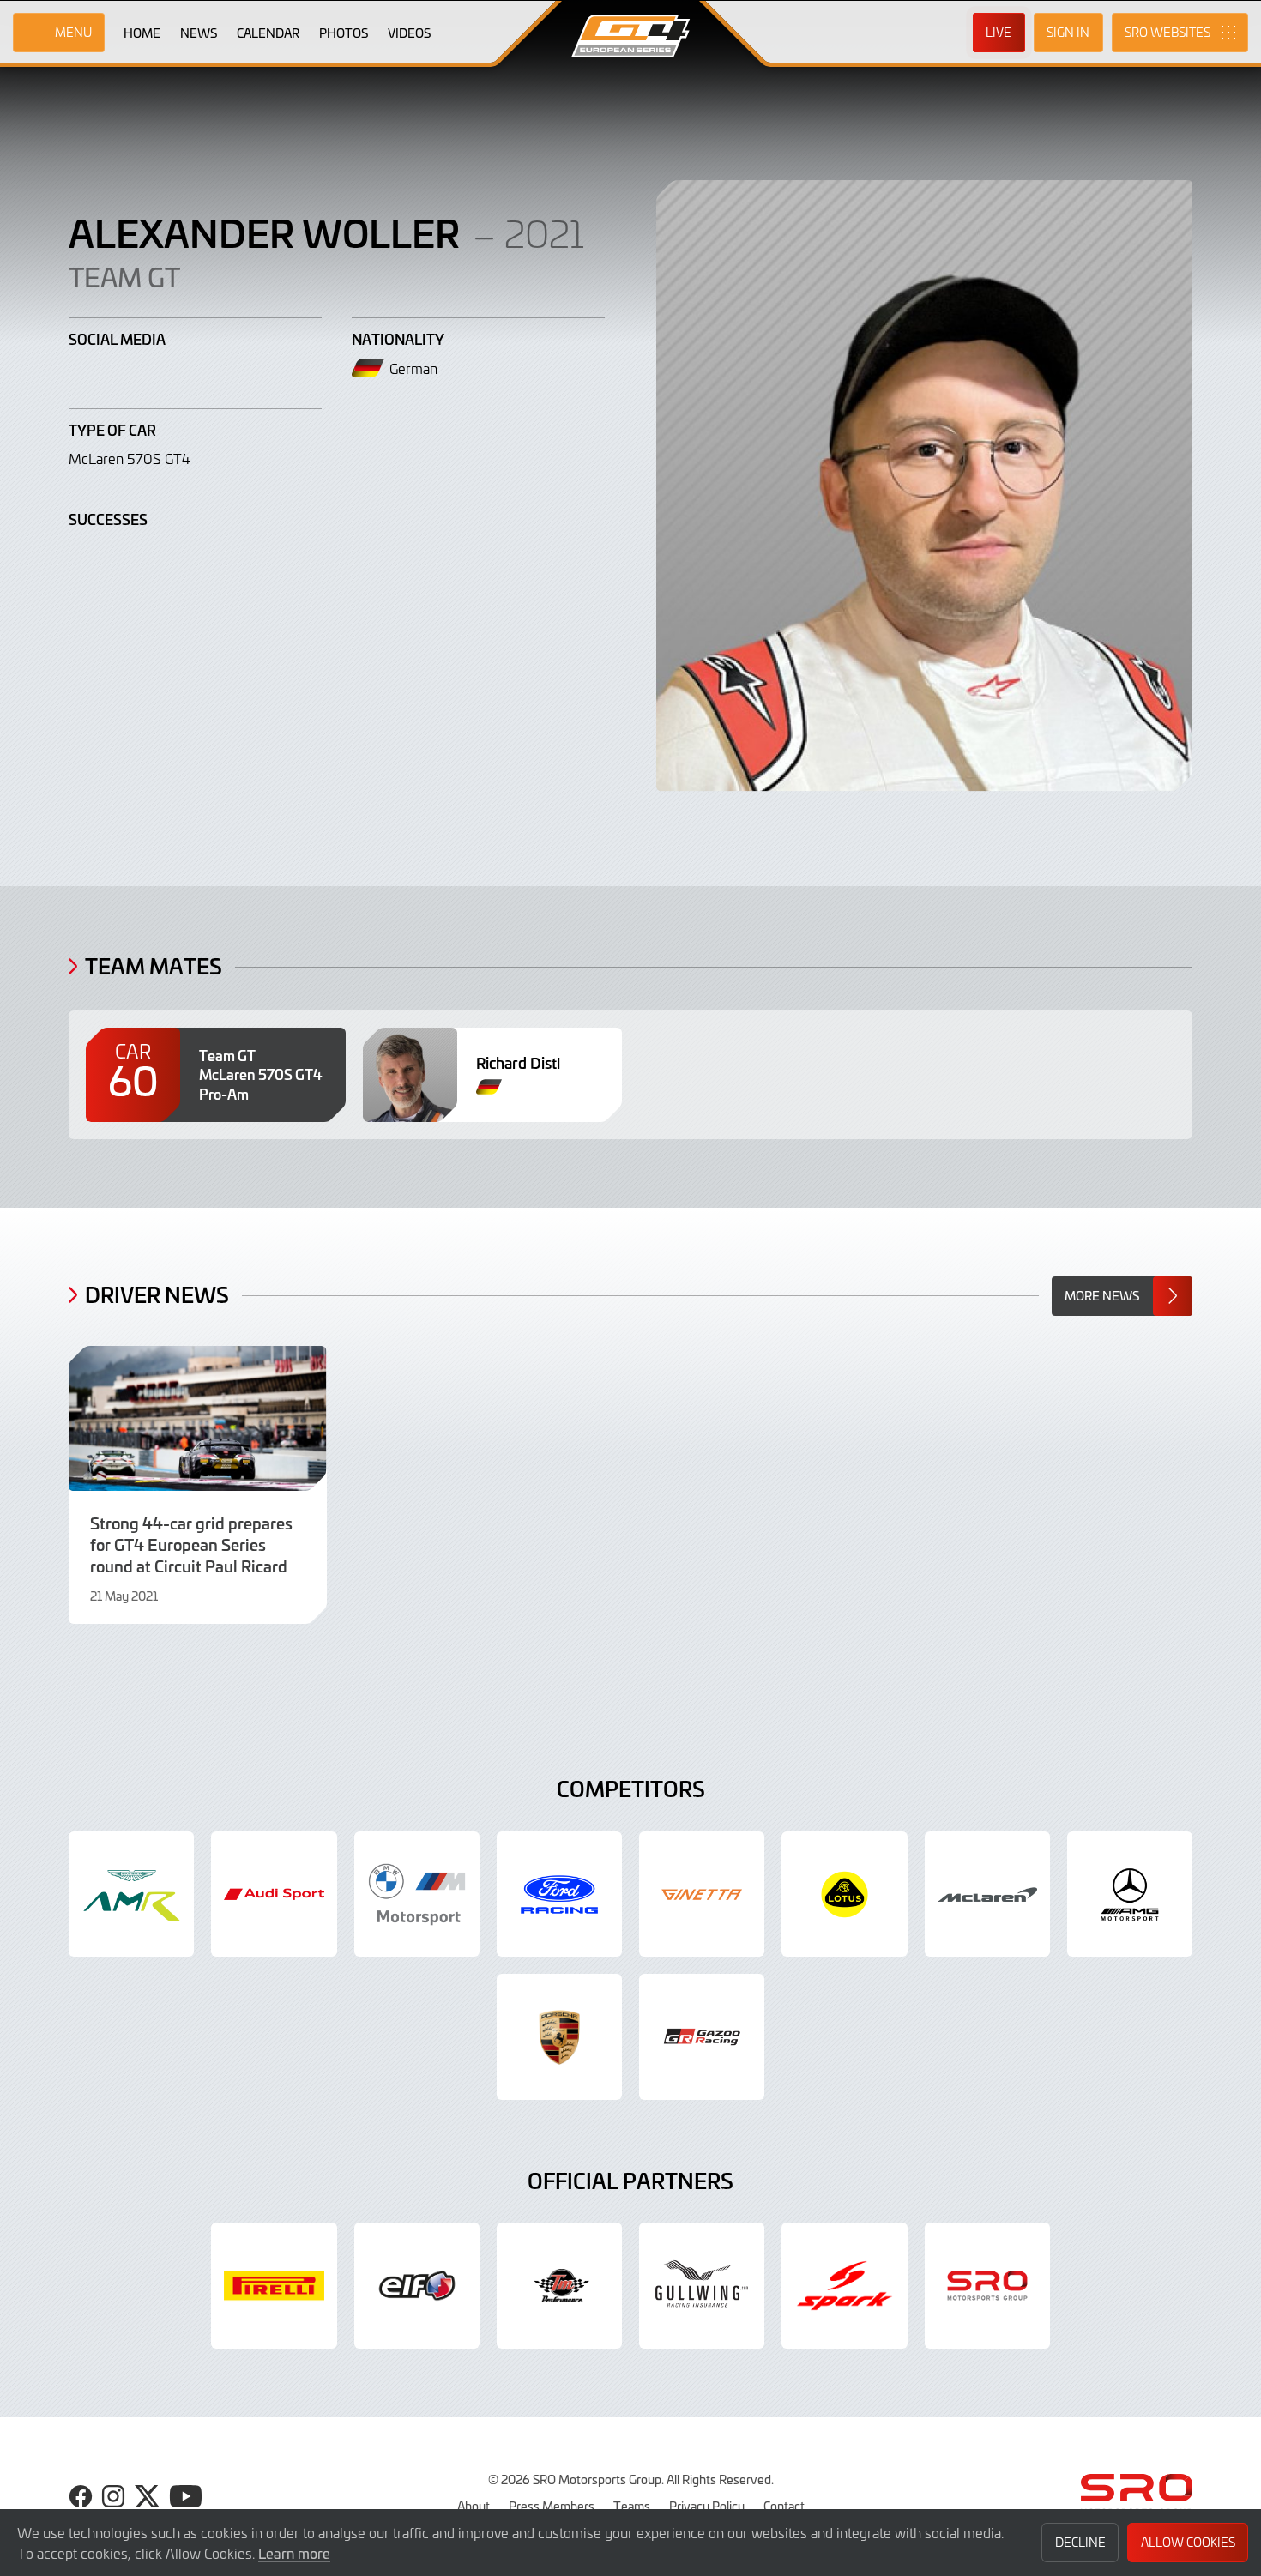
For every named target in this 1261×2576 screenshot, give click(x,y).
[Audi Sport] (274, 1894)
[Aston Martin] (131, 1894)
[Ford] (559, 1894)
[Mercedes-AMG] (1130, 1894)
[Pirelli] (274, 2285)
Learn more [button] (294, 2553)
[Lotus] (844, 1894)
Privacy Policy (707, 2506)
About (474, 2506)
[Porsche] (559, 2036)
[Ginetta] (702, 1894)
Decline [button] (1080, 2542)
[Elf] (417, 2285)
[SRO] (987, 2285)
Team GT (124, 276)
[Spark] (844, 2285)
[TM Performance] (559, 2285)
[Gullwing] (702, 2285)
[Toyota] (702, 2036)
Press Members (552, 2506)
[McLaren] (987, 1894)
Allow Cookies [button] (1188, 2542)
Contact (784, 2506)
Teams (632, 2506)
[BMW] (417, 1894)
